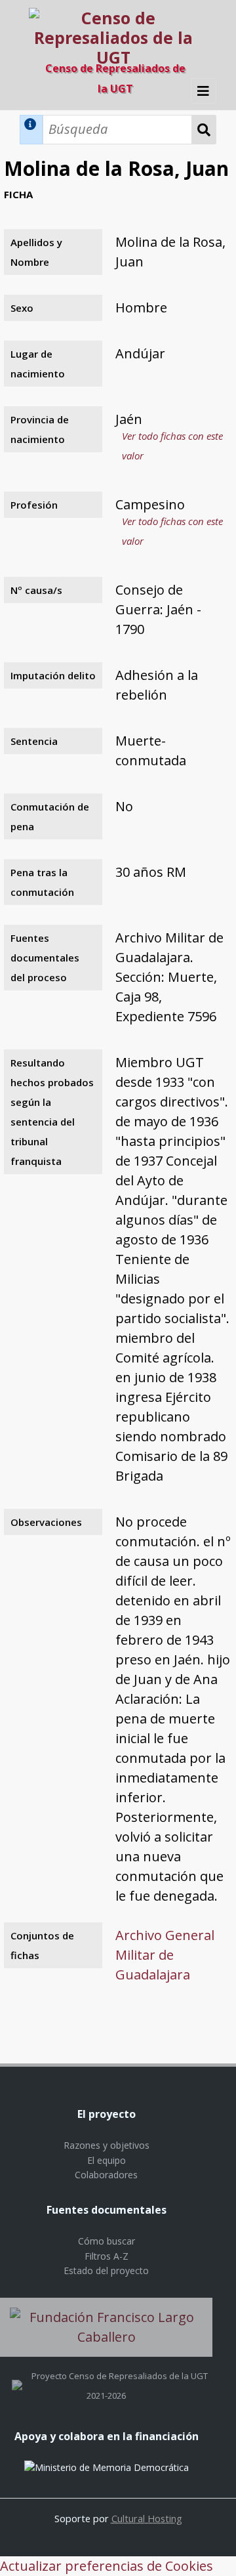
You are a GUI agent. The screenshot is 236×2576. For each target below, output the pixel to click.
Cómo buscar (107, 2241)
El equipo (107, 2160)
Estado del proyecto (106, 2270)
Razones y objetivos (107, 2145)
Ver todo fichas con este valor (172, 446)
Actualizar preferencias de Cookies (107, 2566)
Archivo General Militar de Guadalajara (165, 1955)
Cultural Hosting (147, 2518)
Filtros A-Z (107, 2256)
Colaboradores (106, 2175)
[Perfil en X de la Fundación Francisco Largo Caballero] (17, 2376)
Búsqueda (204, 130)
